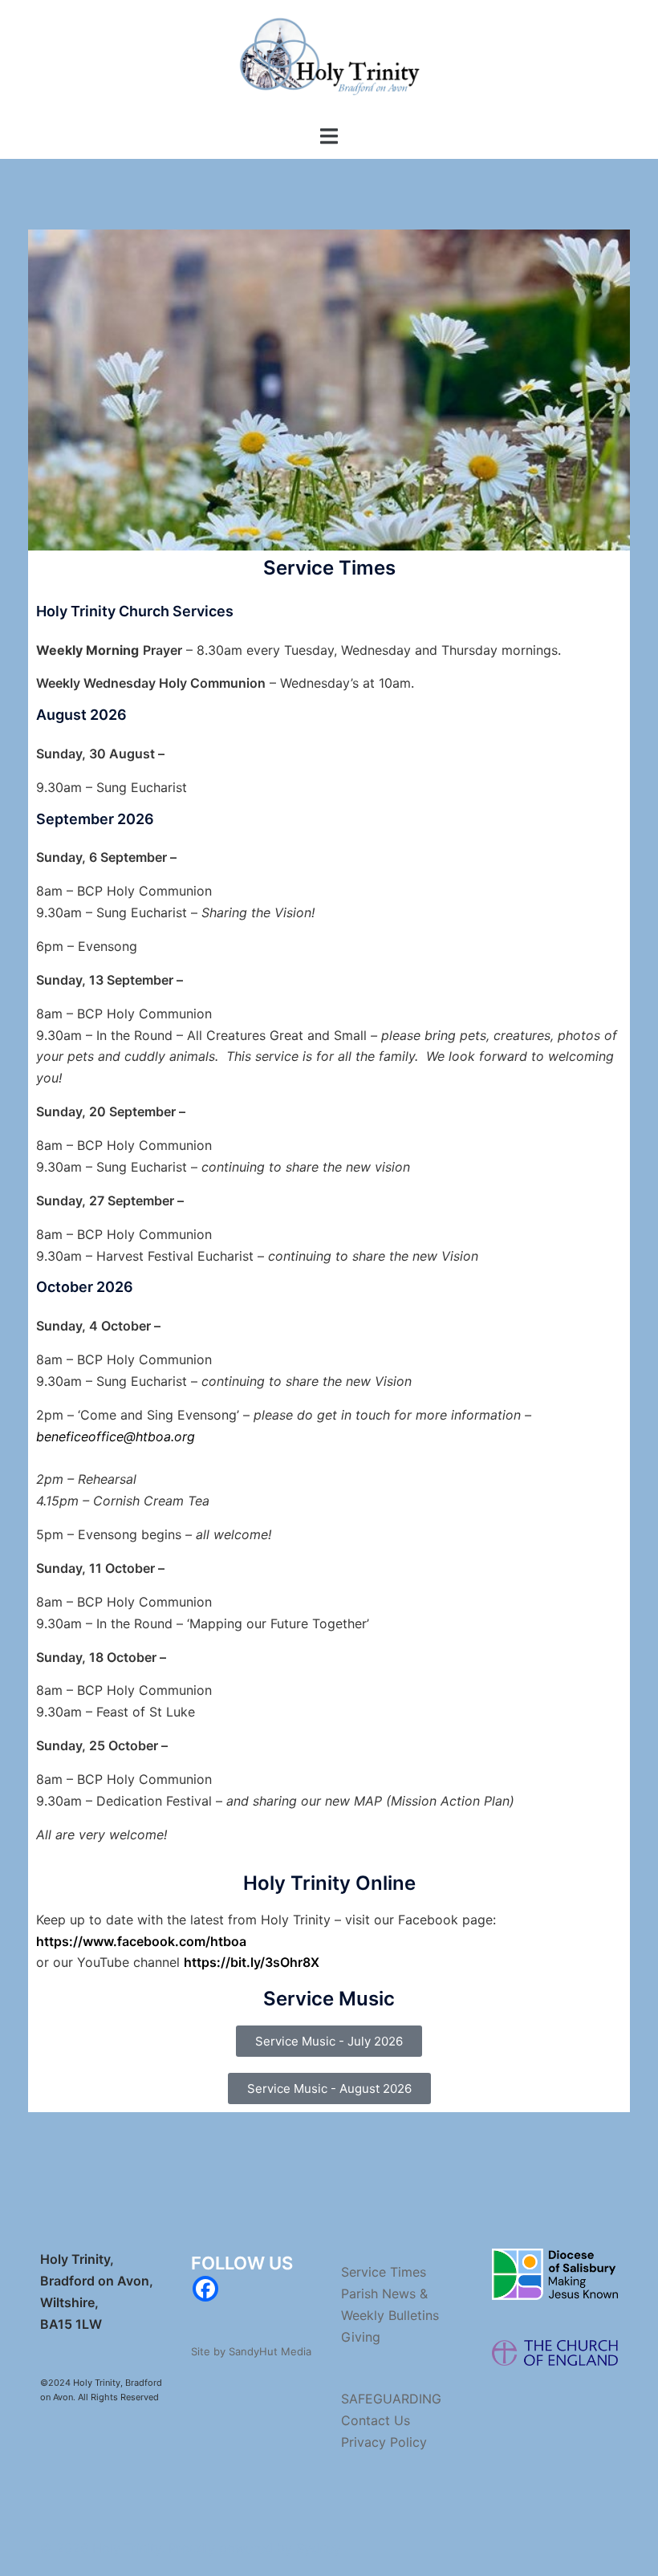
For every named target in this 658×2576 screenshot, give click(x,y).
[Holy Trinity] (329, 61)
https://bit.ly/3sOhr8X (252, 1962)
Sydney (319, 2548)
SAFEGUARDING (391, 2399)
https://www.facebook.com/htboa (141, 1941)
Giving (361, 2337)
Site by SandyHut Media (251, 2351)
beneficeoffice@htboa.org (116, 1436)
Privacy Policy (384, 2442)
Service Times (384, 2272)
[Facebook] (205, 2289)
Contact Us (376, 2420)
